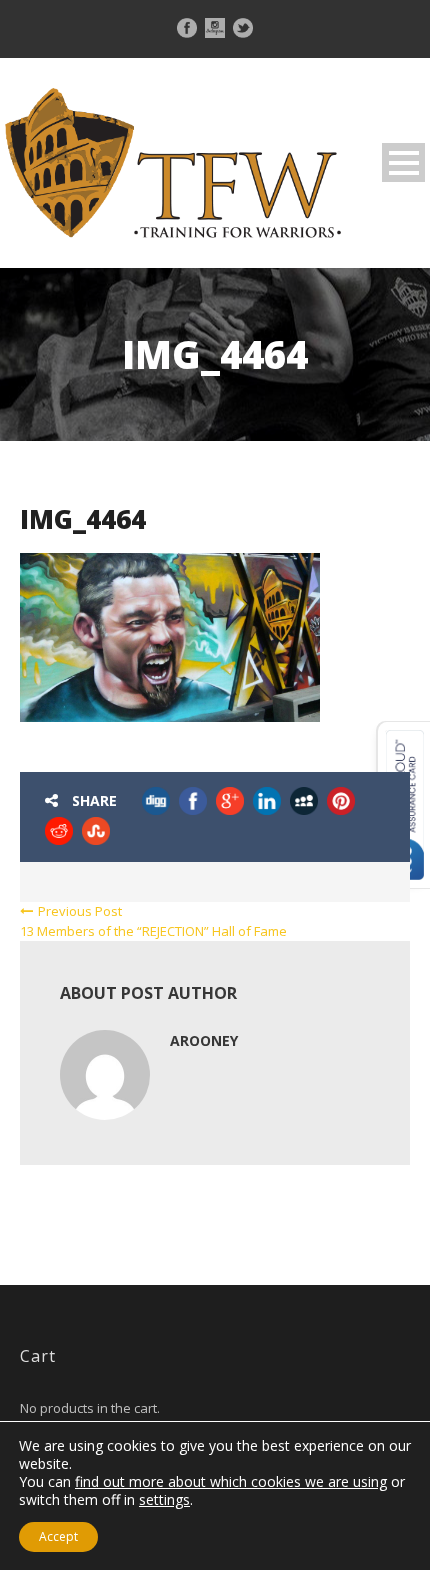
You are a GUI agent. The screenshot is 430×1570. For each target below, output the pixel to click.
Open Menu (403, 162)
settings (164, 1500)
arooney (204, 1040)
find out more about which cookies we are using (231, 1481)
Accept (58, 1536)
